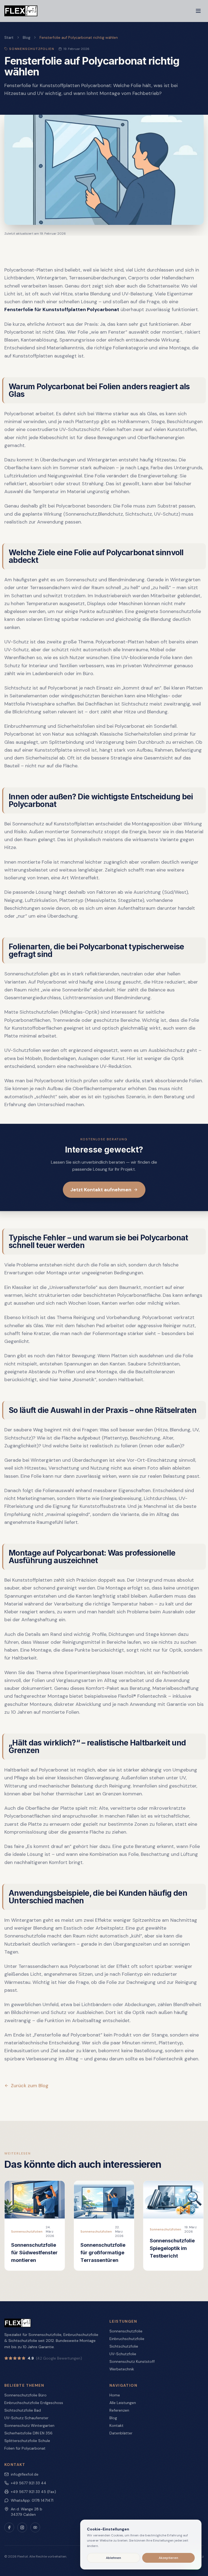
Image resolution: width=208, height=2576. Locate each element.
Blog (27, 37)
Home (115, 2395)
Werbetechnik (122, 2369)
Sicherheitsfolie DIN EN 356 (28, 2433)
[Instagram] (22, 2527)
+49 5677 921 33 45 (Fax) (33, 2492)
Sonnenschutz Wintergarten (29, 2425)
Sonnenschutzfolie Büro (25, 2395)
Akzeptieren (168, 2558)
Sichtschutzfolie (124, 2346)
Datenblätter (121, 2433)
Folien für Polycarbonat (25, 2448)
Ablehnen (113, 2558)
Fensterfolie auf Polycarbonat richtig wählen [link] (79, 37)
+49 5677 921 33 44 (29, 2483)
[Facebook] (9, 2527)
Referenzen (119, 2410)
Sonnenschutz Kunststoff (132, 2361)
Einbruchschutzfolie (127, 2339)
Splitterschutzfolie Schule (27, 2441)
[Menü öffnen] (198, 11)
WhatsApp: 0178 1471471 (32, 2500)
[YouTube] (35, 2527)
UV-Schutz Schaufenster (26, 2418)
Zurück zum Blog (30, 2086)
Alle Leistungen (123, 2403)
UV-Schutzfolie (123, 2354)
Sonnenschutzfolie (126, 2331)
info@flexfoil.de (25, 2474)
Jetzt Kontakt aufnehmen (101, 1190)
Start (9, 37)
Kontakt (116, 2425)
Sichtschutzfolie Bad (23, 2410)
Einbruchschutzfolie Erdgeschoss (34, 2403)
